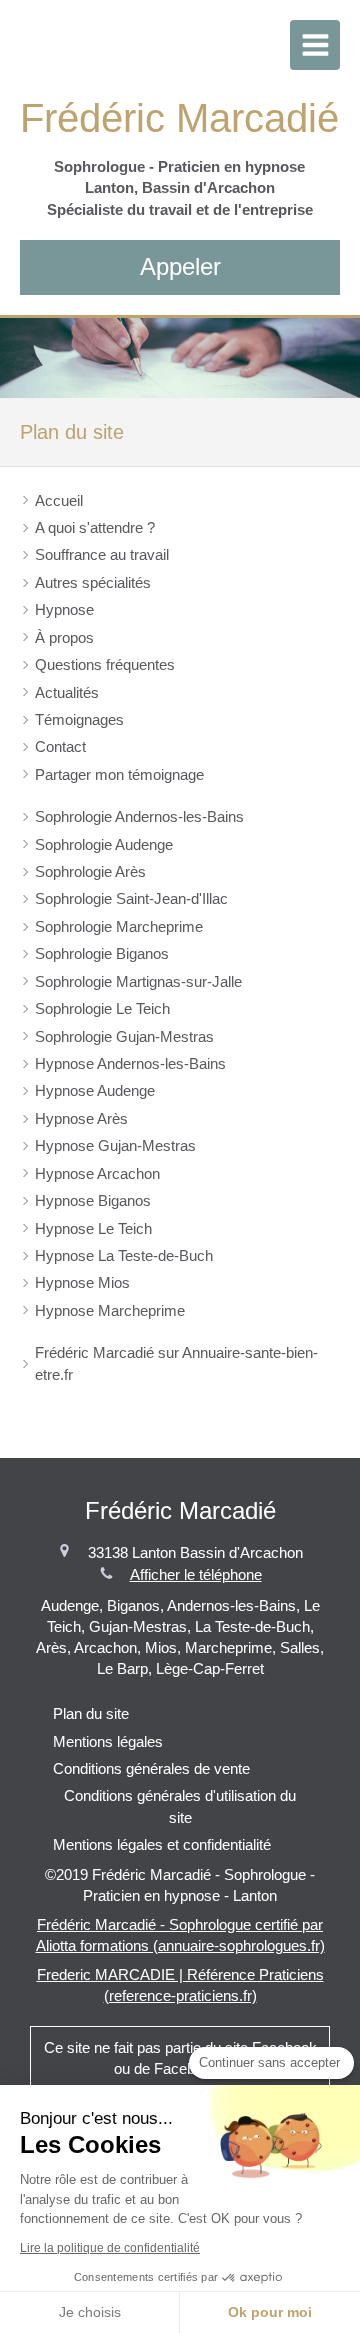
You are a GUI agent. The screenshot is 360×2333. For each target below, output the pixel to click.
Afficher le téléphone (196, 1574)
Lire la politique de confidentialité (110, 2248)
